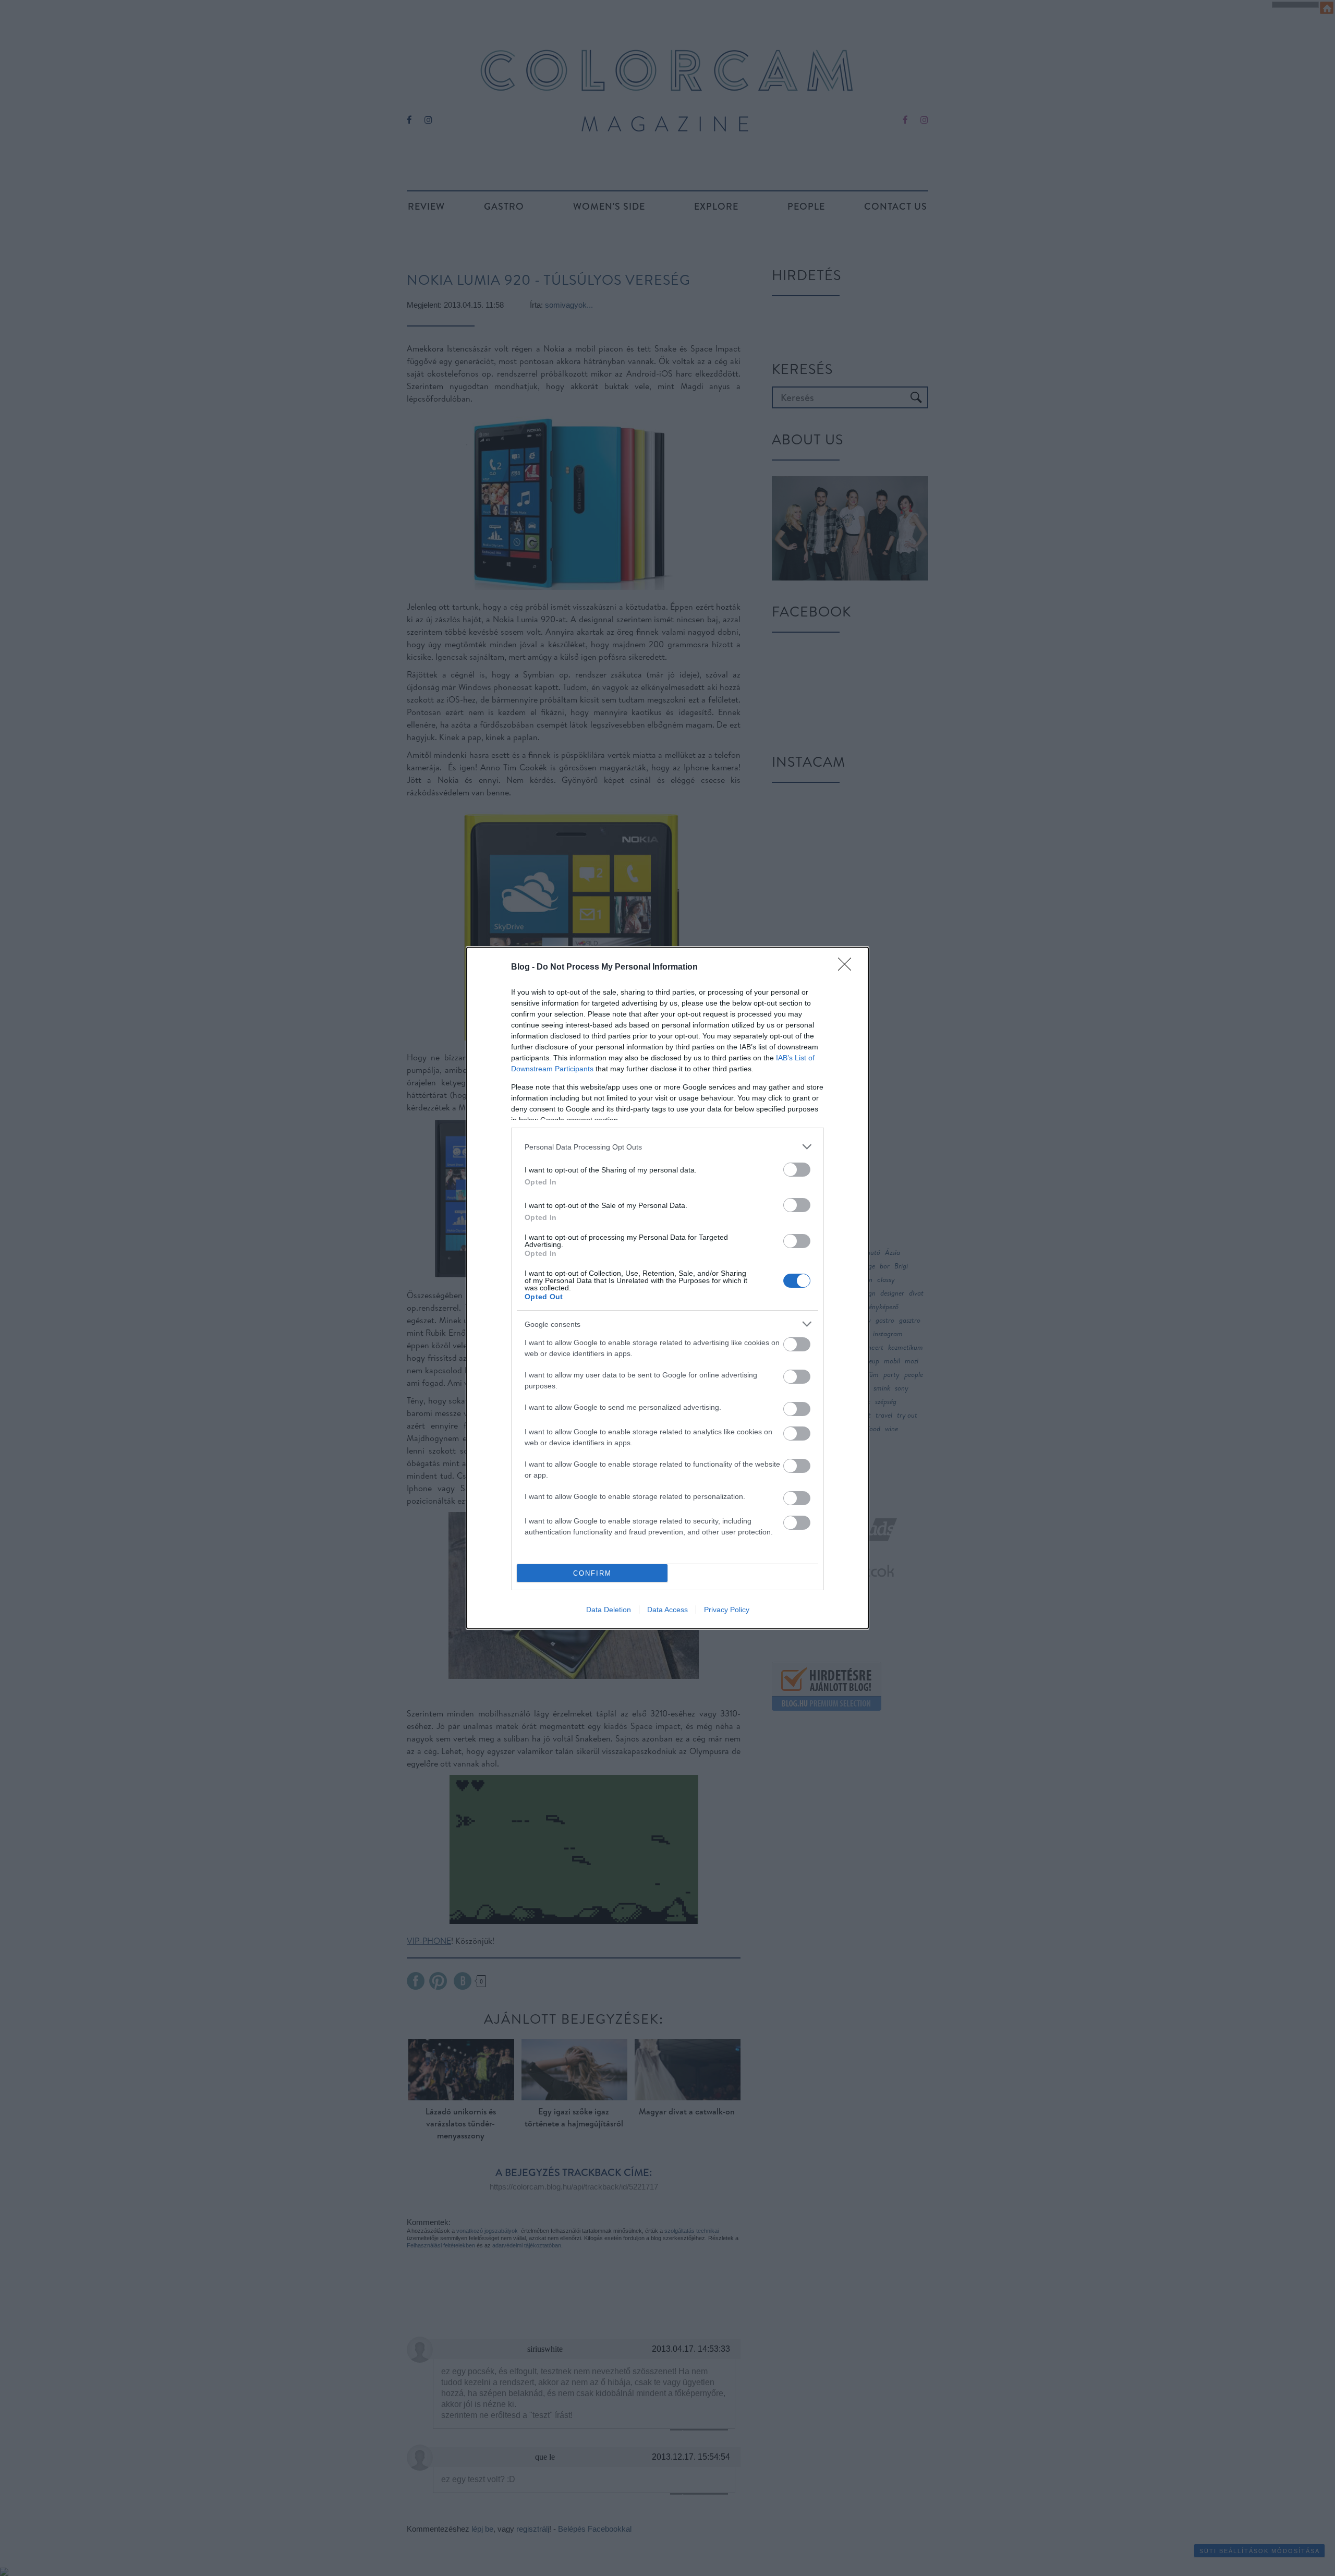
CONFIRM (592, 1573)
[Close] (848, 967)
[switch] (797, 1170)
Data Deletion (609, 1610)
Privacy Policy (727, 1610)
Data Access (667, 1610)
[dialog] (667, 1288)
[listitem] (667, 1147)
